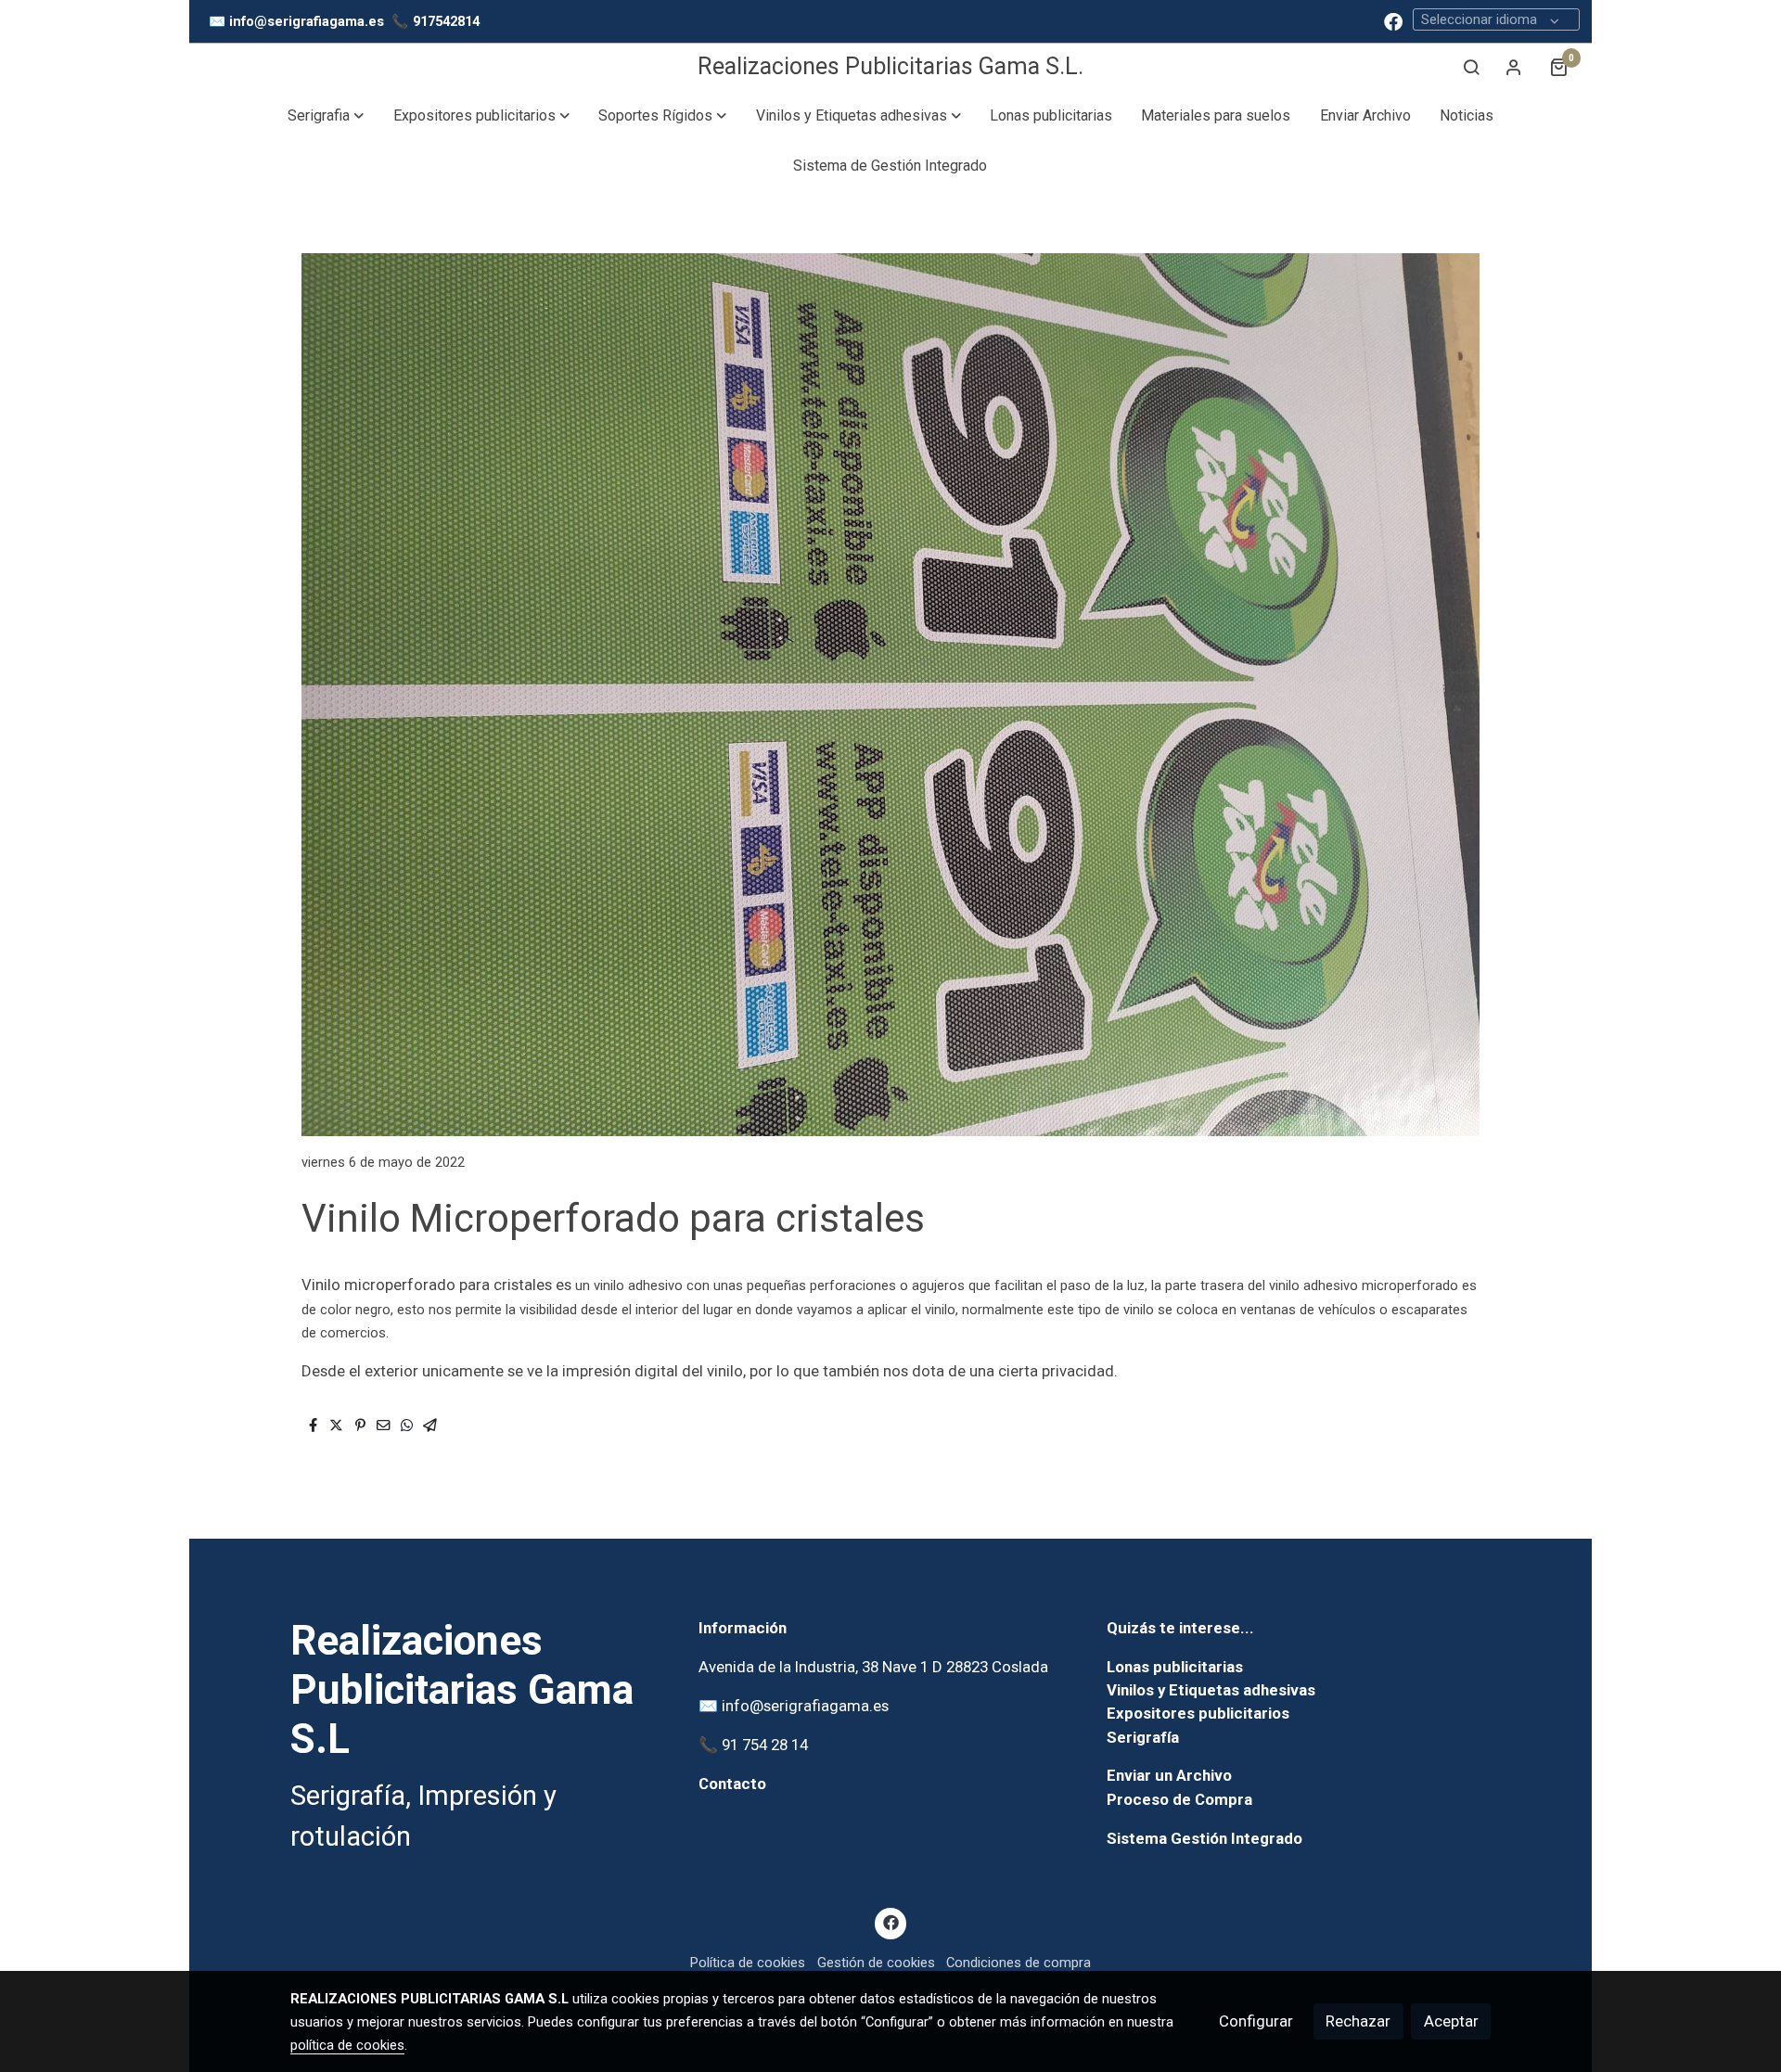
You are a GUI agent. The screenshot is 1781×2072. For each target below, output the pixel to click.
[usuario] (1514, 67)
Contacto (732, 1784)
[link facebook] (1393, 20)
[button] (326, 116)
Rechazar (1358, 2021)
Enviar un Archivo (1169, 1775)
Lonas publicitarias (1175, 1667)
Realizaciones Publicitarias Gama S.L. (890, 66)
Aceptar (1451, 2021)
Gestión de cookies (876, 1963)
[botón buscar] (1471, 67)
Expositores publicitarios (1198, 1713)
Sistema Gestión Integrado (1204, 1838)
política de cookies (347, 2045)
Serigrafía (1143, 1737)
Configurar (1256, 2021)
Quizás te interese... (1180, 1628)
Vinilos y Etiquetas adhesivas (1211, 1690)
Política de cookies (748, 1963)
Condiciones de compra (1019, 1963)
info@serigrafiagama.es (307, 21)
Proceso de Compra (1179, 1799)
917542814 (446, 21)
